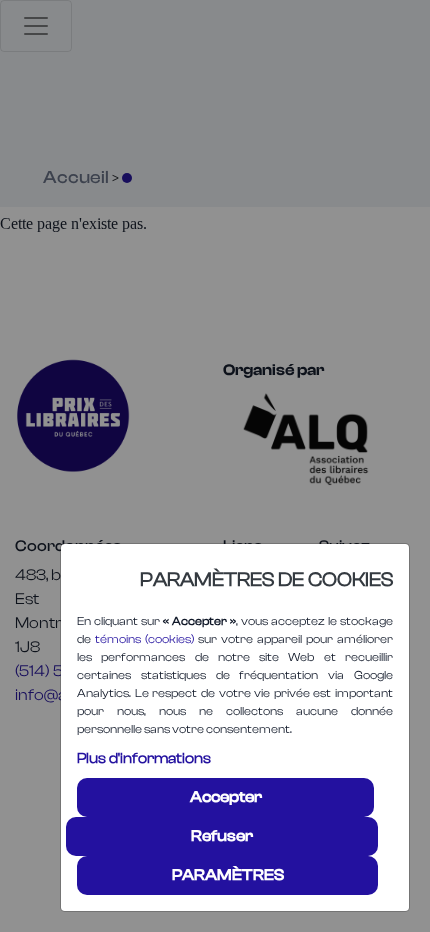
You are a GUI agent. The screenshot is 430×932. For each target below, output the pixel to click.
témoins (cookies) (144, 639)
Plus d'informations (144, 758)
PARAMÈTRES (228, 875)
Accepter (226, 797)
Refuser (222, 836)
